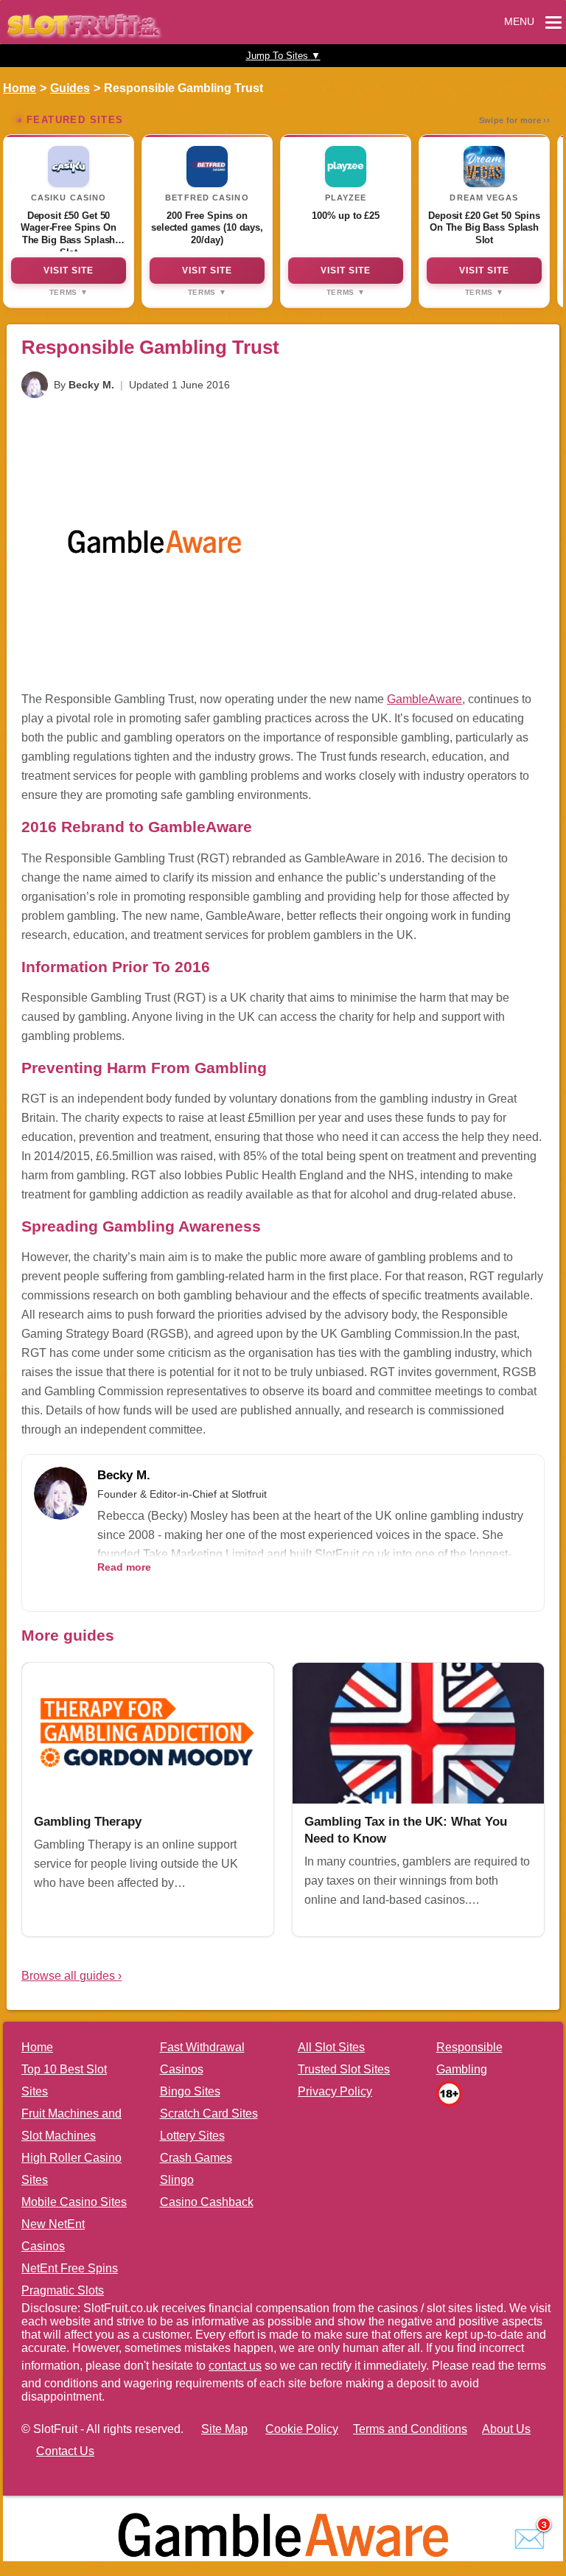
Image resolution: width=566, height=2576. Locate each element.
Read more (124, 1567)
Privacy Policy (335, 2091)
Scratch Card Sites (209, 2113)
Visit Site (69, 270)
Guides (70, 88)
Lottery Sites (192, 2136)
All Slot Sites (331, 2047)
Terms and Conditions (410, 2429)
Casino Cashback (207, 2202)
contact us (235, 2366)
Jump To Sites (283, 56)
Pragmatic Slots (63, 2290)
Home (20, 88)
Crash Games (196, 2158)
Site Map (224, 2429)
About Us (506, 2429)
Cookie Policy (302, 2429)
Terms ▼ (69, 292)
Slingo (177, 2180)
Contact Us (65, 2451)
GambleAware (424, 699)
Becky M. (91, 385)
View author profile (141, 1588)
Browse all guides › (71, 1976)
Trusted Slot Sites (344, 2069)
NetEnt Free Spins (70, 2268)
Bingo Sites (190, 2091)
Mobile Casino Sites (74, 2202)
